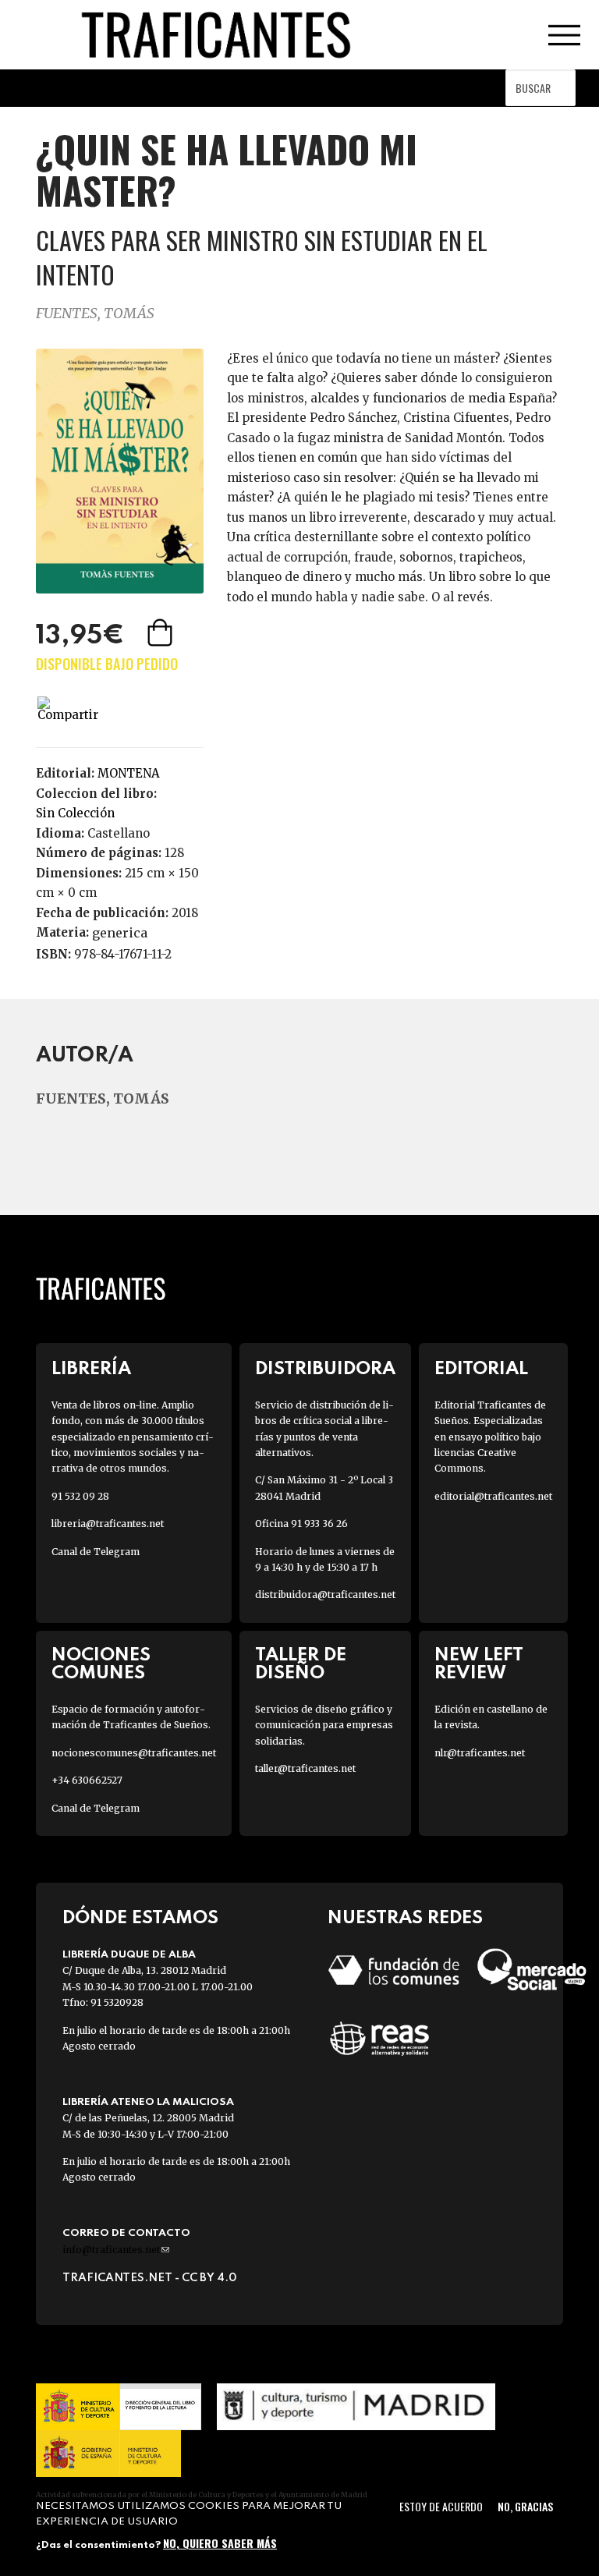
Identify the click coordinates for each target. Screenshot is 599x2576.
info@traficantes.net (116, 2250)
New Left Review (479, 1664)
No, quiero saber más (220, 2543)
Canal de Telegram (96, 1552)
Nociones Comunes (101, 1664)
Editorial (481, 1369)
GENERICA (120, 933)
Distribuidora (325, 1369)
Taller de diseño (301, 1664)
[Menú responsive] (564, 35)
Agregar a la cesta (161, 632)
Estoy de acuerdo (441, 2506)
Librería (91, 1369)
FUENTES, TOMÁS (95, 313)
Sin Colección (75, 813)
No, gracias (525, 2506)
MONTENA (129, 773)
